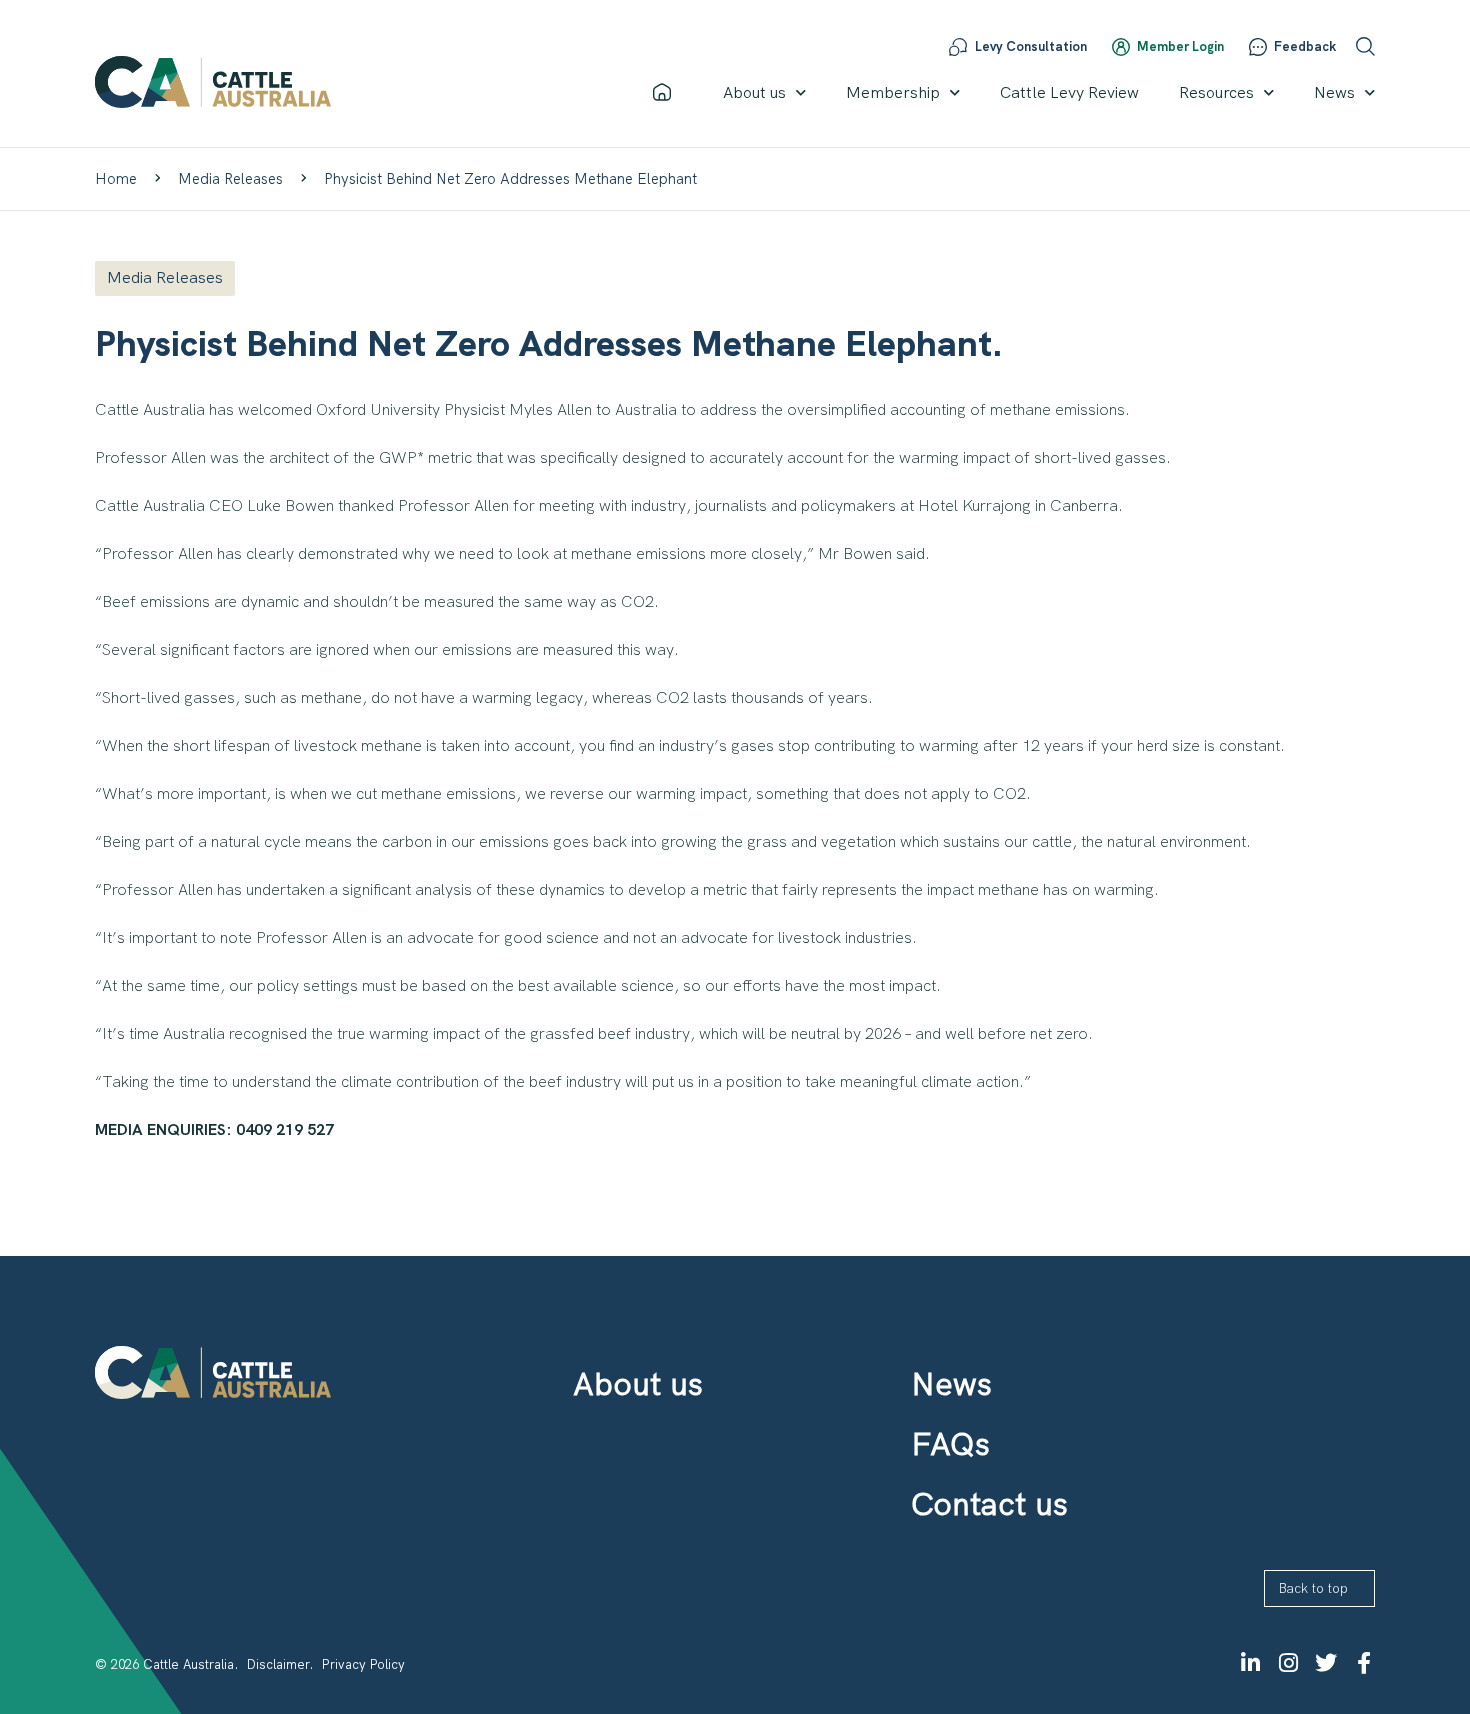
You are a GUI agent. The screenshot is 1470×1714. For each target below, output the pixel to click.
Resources (1216, 92)
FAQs (950, 1444)
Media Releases (230, 179)
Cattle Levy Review (1069, 92)
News (1334, 92)
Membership (893, 92)
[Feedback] (1258, 47)
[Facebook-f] (1364, 1663)
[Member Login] (1121, 47)
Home (116, 179)
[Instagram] (1288, 1663)
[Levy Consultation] (958, 47)
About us (754, 92)
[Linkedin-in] (1250, 1663)
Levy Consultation (1031, 46)
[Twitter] (1326, 1663)
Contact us (989, 1504)
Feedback (1305, 46)
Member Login (1180, 46)
